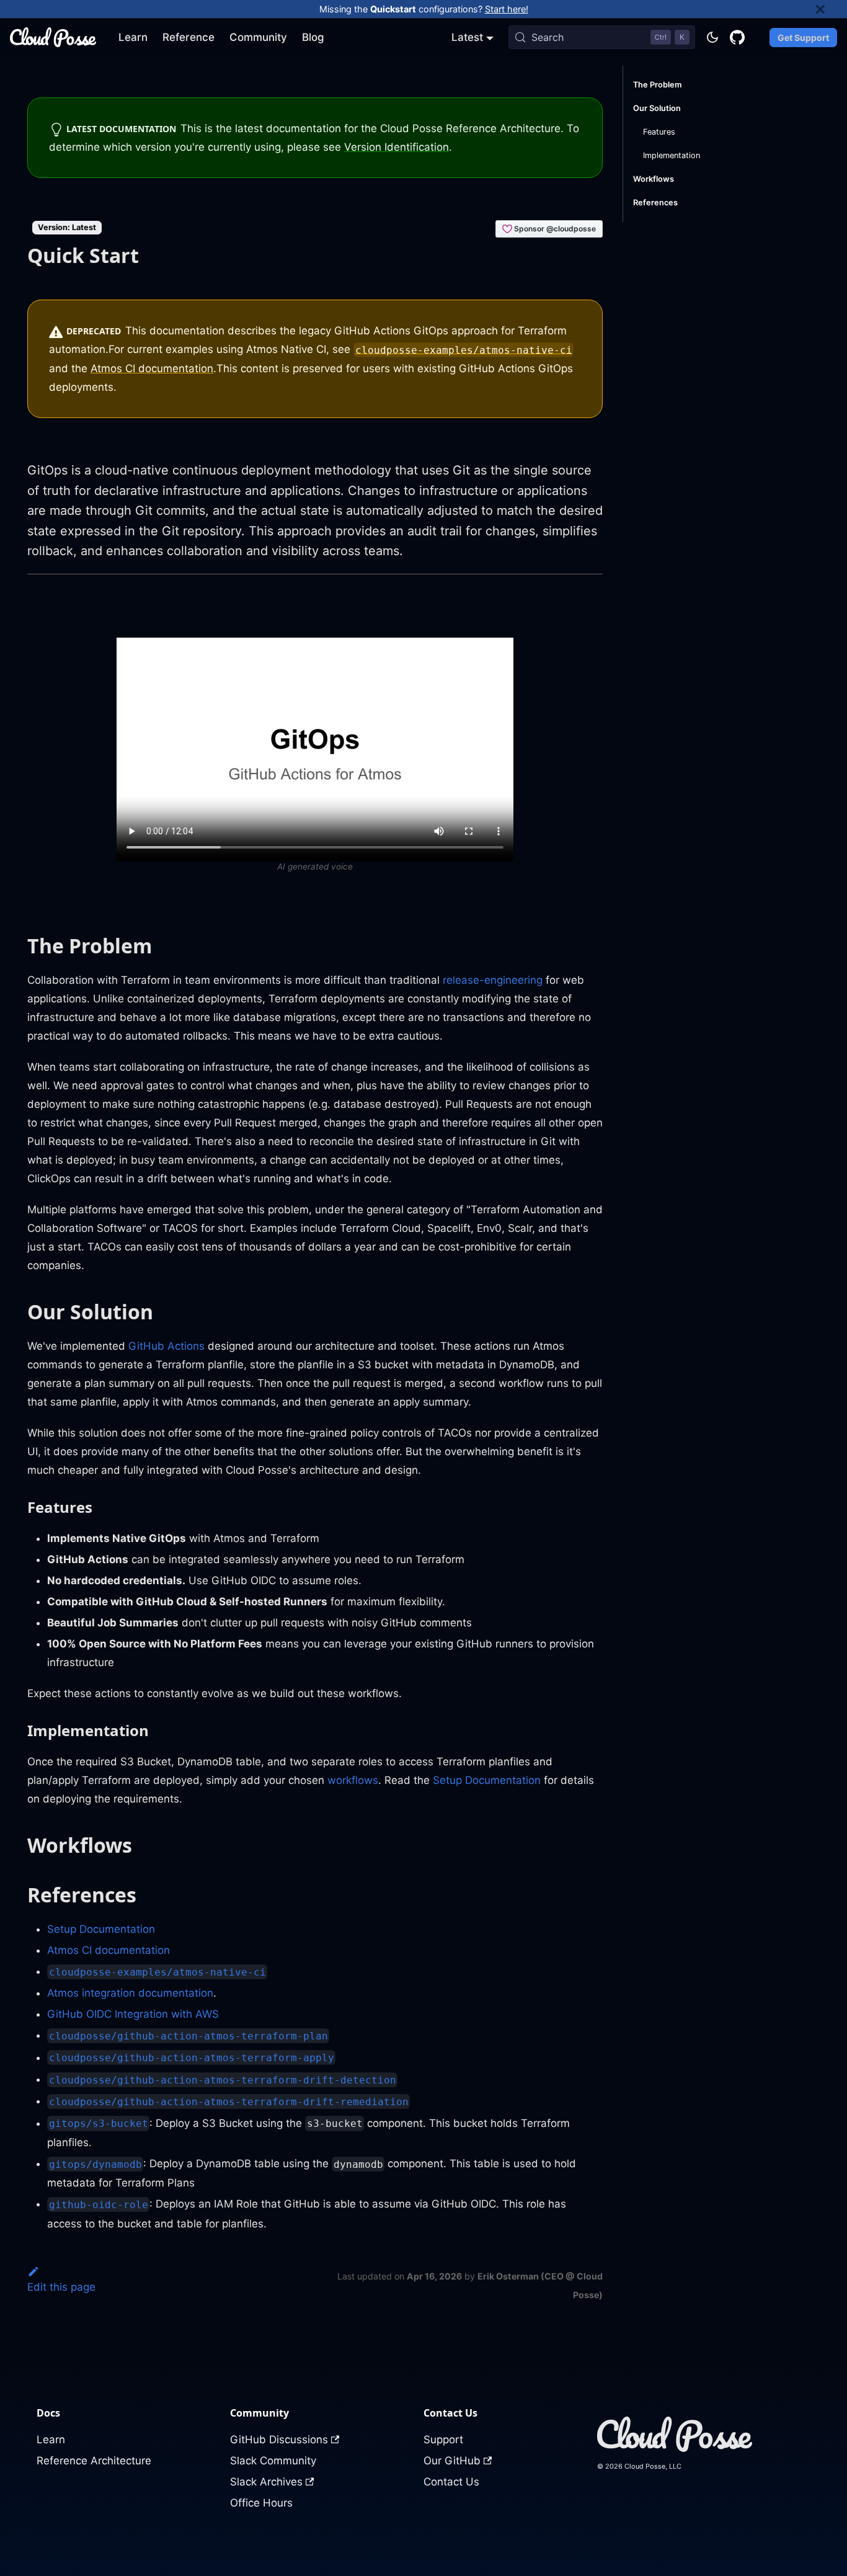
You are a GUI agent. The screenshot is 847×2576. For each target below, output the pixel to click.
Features (659, 132)
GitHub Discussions (279, 2440)
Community (258, 37)
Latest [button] (467, 37)
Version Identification (397, 147)
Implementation (672, 155)
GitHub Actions (166, 1346)
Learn (133, 37)
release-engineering (493, 980)
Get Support (803, 38)
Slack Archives (266, 2482)
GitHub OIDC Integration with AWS (133, 2014)
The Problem (657, 85)
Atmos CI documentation (152, 368)
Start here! (507, 9)
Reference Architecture (94, 2461)
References (655, 203)
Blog (313, 37)
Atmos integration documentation (130, 1993)
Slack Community (273, 2461)
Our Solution (657, 108)
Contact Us (451, 2482)
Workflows (654, 179)
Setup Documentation (487, 1780)
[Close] (831, 9)
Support (443, 2440)
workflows (353, 1780)
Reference (188, 37)
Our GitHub (452, 2461)
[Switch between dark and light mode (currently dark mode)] (712, 37)
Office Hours (261, 2503)
